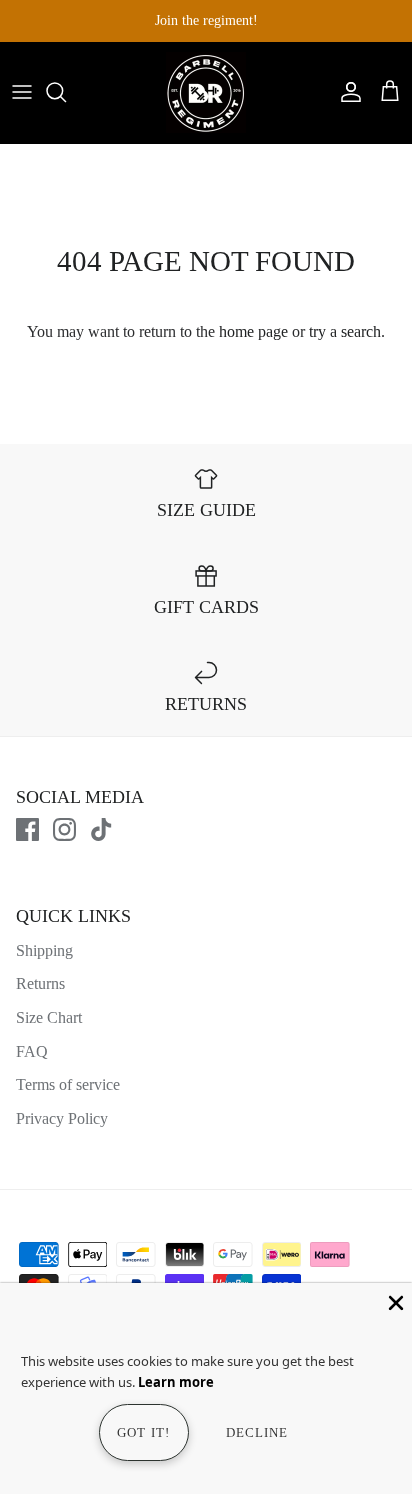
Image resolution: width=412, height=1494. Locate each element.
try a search (345, 331)
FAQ (32, 1051)
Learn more (176, 1382)
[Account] (346, 92)
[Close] (394, 1301)
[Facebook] (27, 829)
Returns (40, 983)
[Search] (66, 92)
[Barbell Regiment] (206, 92)
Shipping (44, 950)
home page (253, 331)
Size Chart (49, 1017)
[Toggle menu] (22, 92)
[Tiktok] (101, 829)
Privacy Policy (62, 1118)
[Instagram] (64, 829)
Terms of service (68, 1084)
